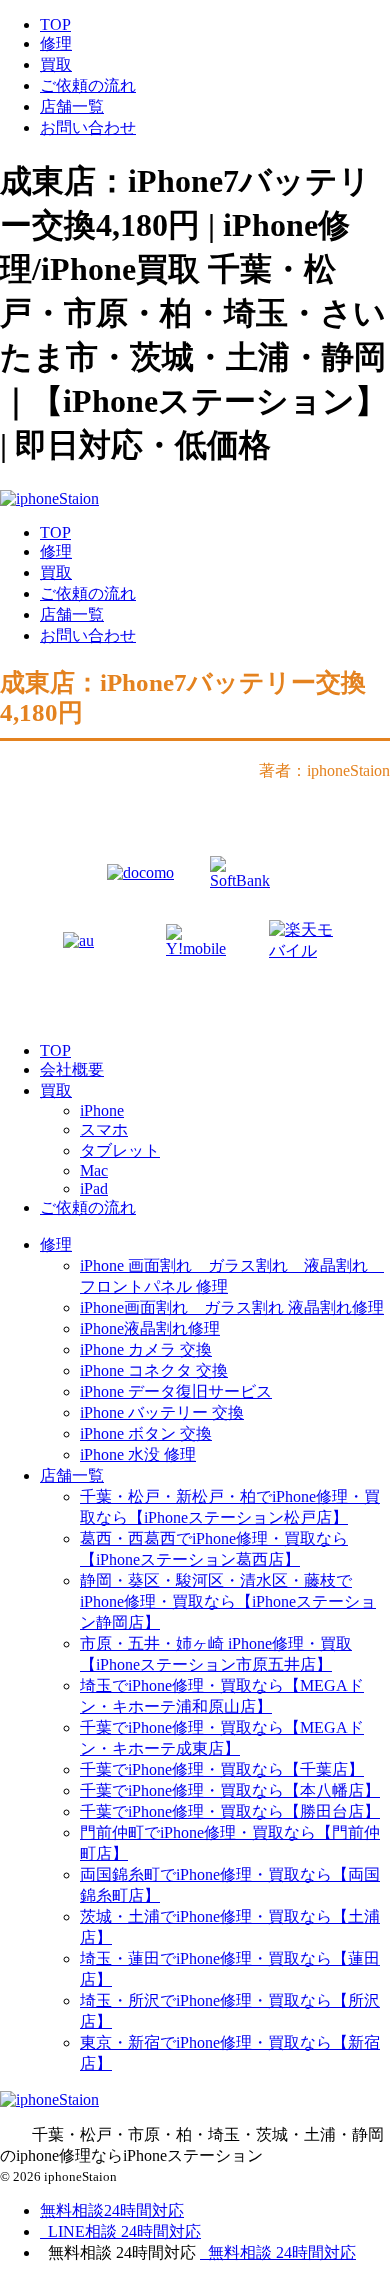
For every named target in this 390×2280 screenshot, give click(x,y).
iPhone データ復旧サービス (176, 1391)
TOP (55, 24)
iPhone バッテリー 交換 (162, 1412)
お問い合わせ (88, 127)
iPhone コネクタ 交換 (154, 1370)
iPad (94, 1188)
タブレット (120, 1150)
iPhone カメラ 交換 (146, 1349)
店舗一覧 (72, 106)
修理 (56, 43)
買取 (56, 64)
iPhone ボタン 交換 (146, 1433)
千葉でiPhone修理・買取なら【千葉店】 (222, 1769)
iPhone (102, 1110)
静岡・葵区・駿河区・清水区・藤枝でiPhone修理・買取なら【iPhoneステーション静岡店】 (228, 1601)
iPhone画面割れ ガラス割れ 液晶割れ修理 (232, 1307)
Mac (94, 1170)
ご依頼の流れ (88, 85)
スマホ (104, 1129)
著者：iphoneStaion (324, 770)
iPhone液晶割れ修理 (150, 1328)
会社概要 (72, 1069)
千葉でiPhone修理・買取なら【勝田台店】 (230, 1811)
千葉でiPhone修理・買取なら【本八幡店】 (230, 1790)
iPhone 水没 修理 (138, 1454)
